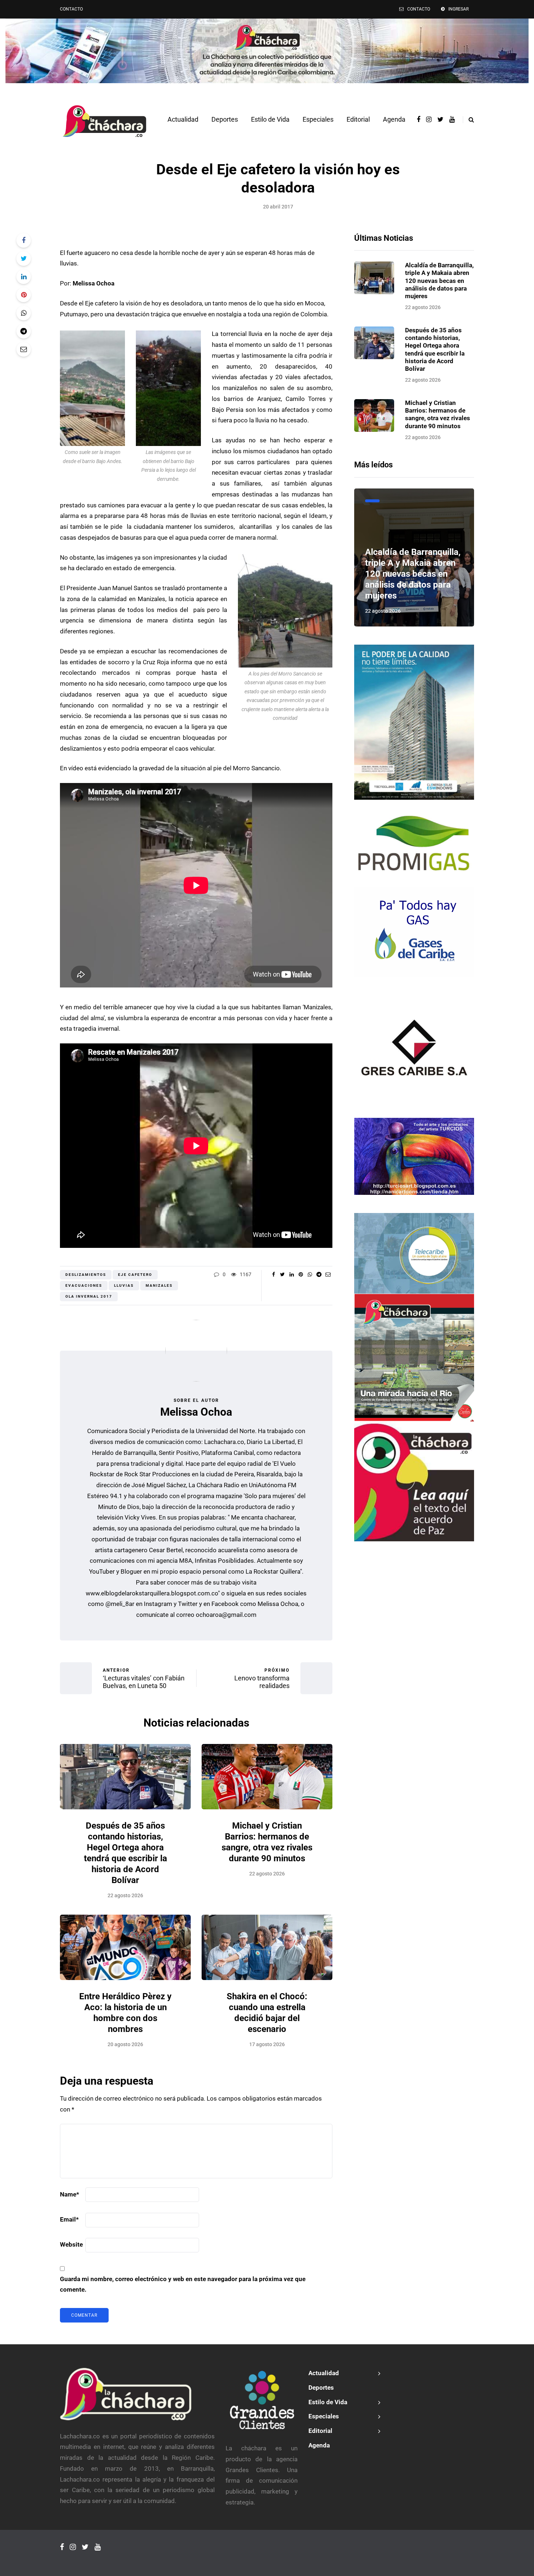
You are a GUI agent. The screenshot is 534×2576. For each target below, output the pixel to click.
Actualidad (183, 119)
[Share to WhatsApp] (24, 313)
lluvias (124, 1285)
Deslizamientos (86, 1275)
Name (70, 2194)
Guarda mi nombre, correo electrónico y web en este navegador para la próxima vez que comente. (183, 2284)
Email (69, 2219)
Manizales (159, 1285)
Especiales (318, 119)
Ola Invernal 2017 (89, 1296)
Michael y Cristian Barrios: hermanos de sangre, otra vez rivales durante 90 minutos (438, 414)
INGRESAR (458, 9)
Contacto (71, 9)
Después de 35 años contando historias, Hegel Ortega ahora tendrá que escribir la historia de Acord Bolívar (435, 349)
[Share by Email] (24, 349)
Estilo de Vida (270, 119)
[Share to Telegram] (24, 331)
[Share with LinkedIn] (24, 277)
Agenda (394, 119)
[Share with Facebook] (24, 240)
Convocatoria (372, 501)
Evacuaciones (84, 1285)
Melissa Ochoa (196, 1412)
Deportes (225, 119)
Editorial (358, 119)
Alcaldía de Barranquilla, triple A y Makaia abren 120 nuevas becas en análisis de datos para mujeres (439, 281)
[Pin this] (24, 295)
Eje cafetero (135, 1275)
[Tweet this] (24, 259)
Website (71, 2244)
